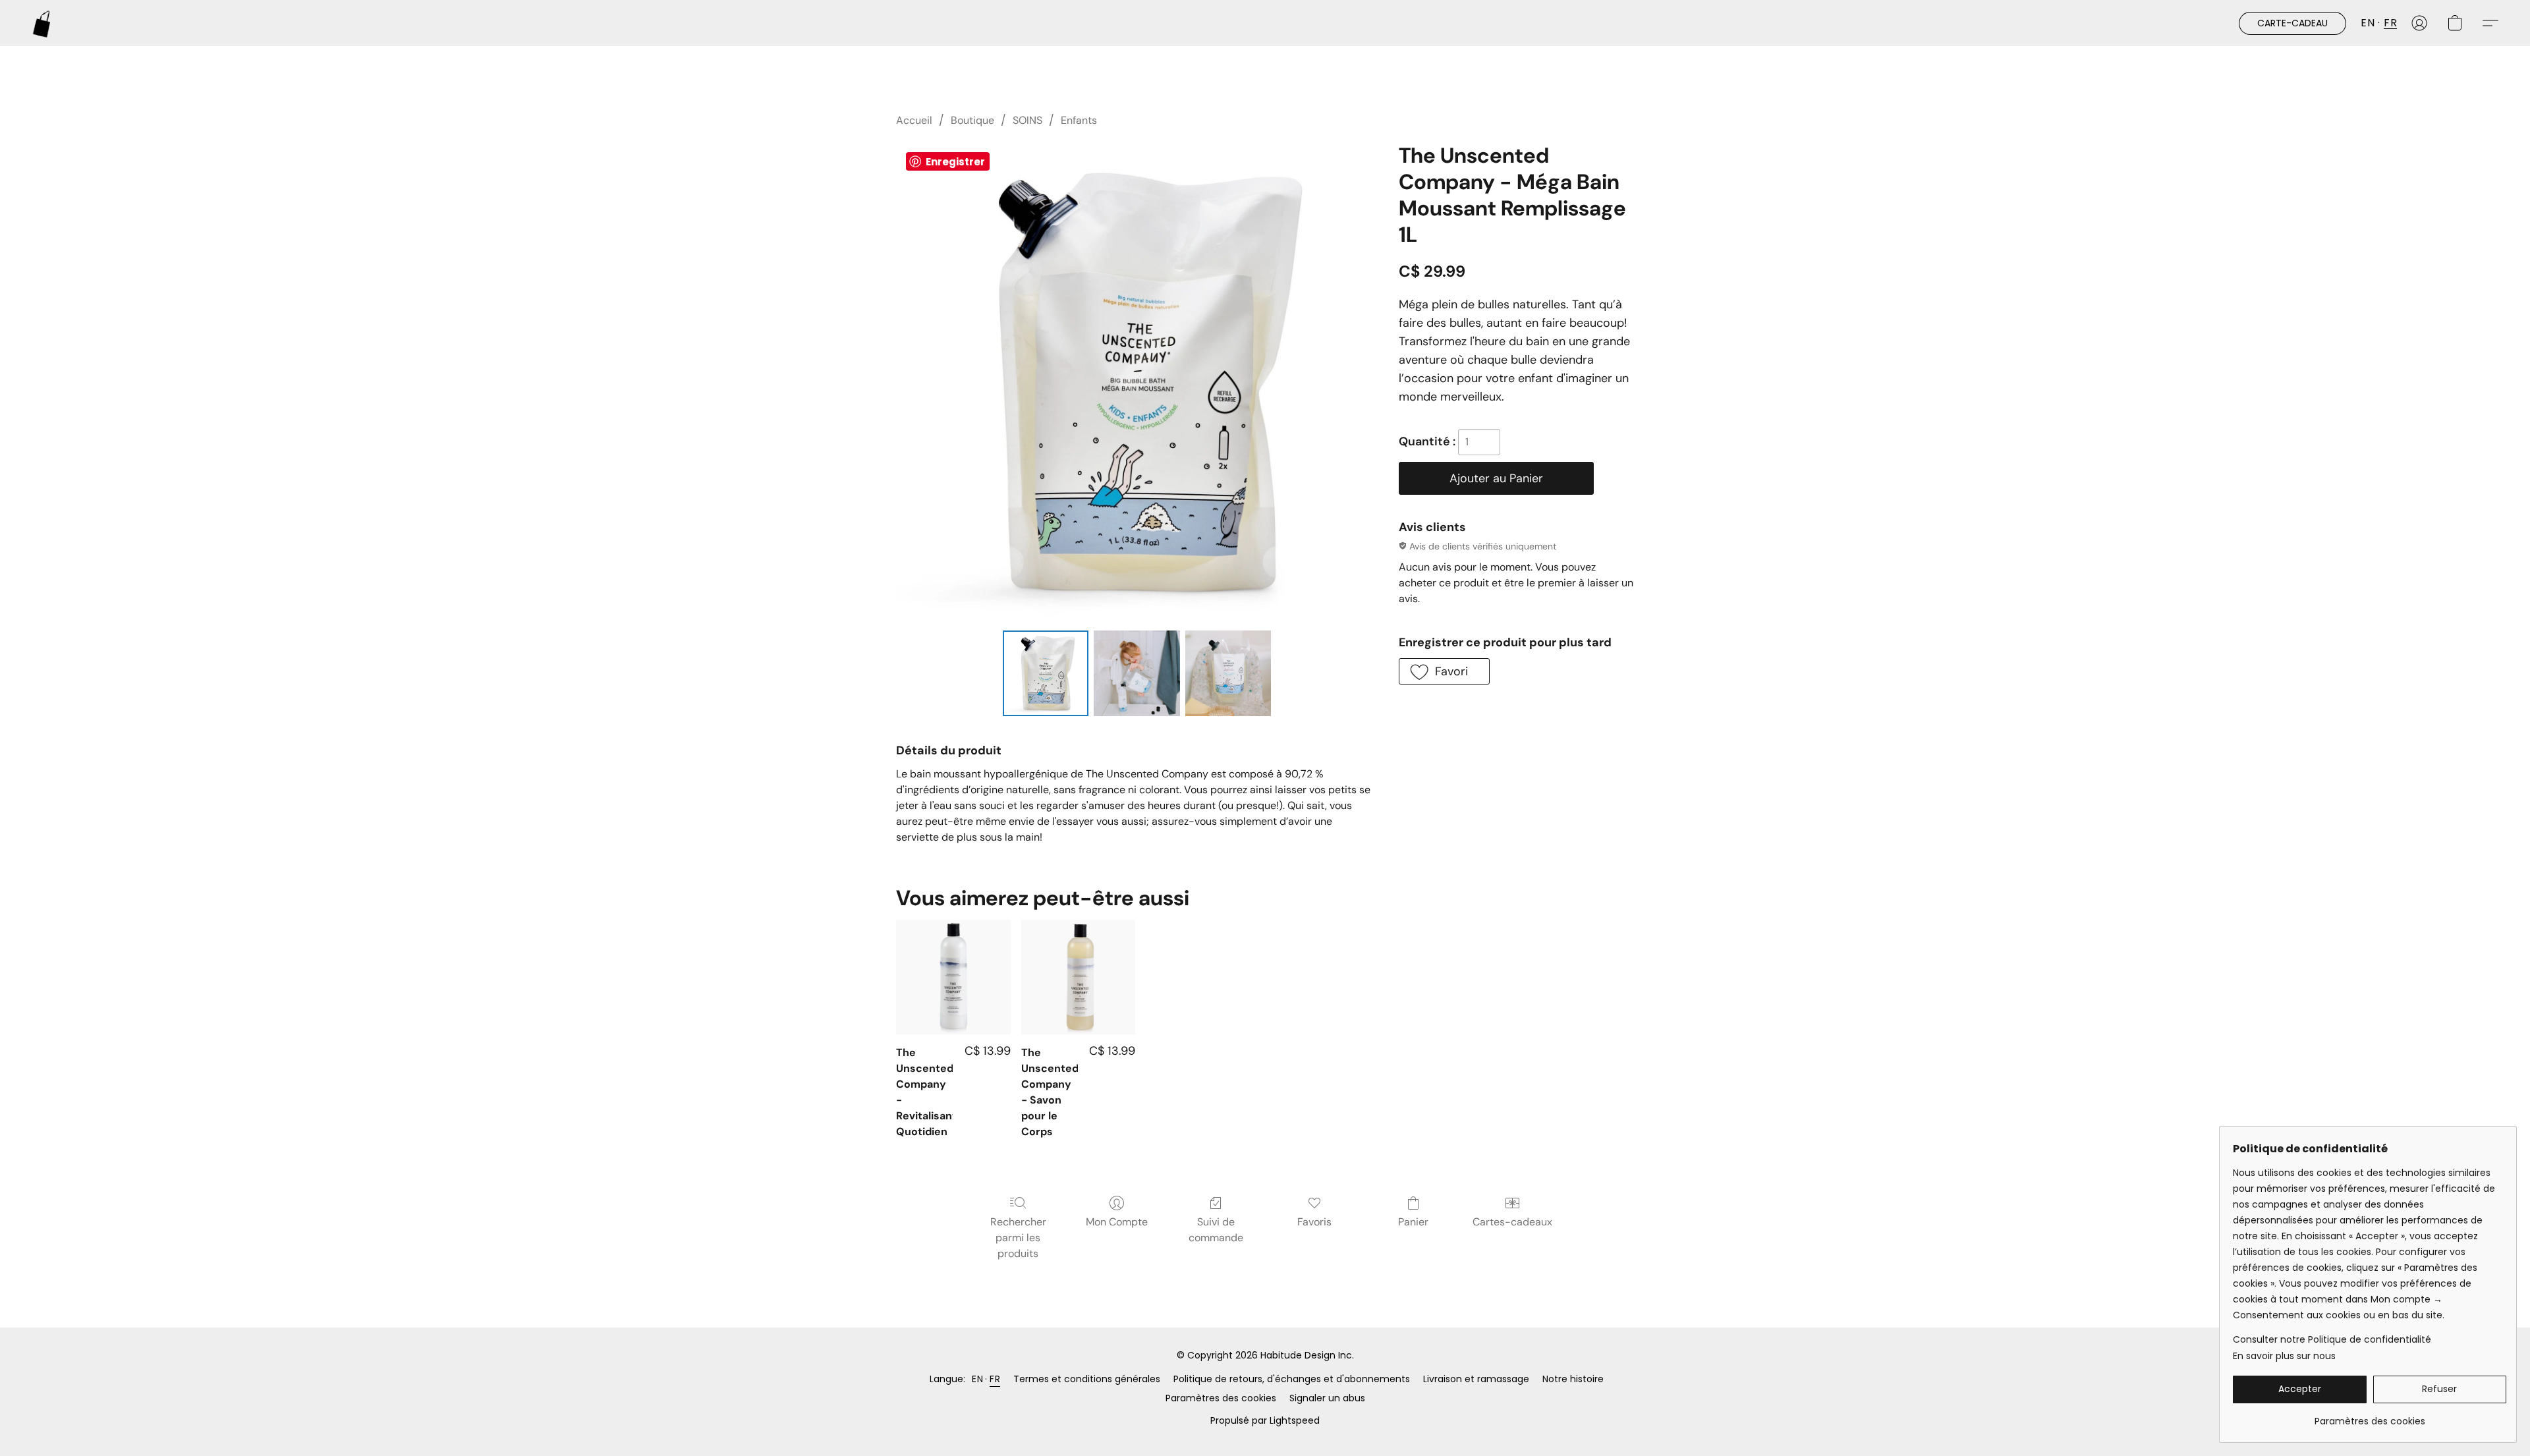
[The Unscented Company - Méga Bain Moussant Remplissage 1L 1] (1137, 673)
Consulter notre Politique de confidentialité (2332, 1339)
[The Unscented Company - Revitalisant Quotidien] (953, 977)
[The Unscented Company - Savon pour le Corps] (1078, 977)
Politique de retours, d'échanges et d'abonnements (1292, 1379)
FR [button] (2390, 23)
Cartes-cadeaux (1512, 1222)
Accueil (914, 120)
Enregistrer (955, 162)
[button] (42, 23)
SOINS (1027, 120)
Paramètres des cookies (1221, 1398)
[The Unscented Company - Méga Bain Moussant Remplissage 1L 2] (1228, 673)
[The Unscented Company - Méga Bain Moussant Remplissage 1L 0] (1046, 673)
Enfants (1079, 120)
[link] (2370, 1416)
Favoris (1314, 1222)
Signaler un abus (1327, 1398)
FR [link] (995, 1379)
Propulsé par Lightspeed (1265, 1420)
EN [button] (2368, 23)
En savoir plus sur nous (2284, 1356)
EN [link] (977, 1379)
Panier (1413, 1222)
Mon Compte (1117, 1222)
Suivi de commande (1216, 1230)
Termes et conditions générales (1087, 1379)
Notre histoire (1573, 1379)
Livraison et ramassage (1476, 1379)
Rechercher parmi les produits (1018, 1238)
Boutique (972, 120)
